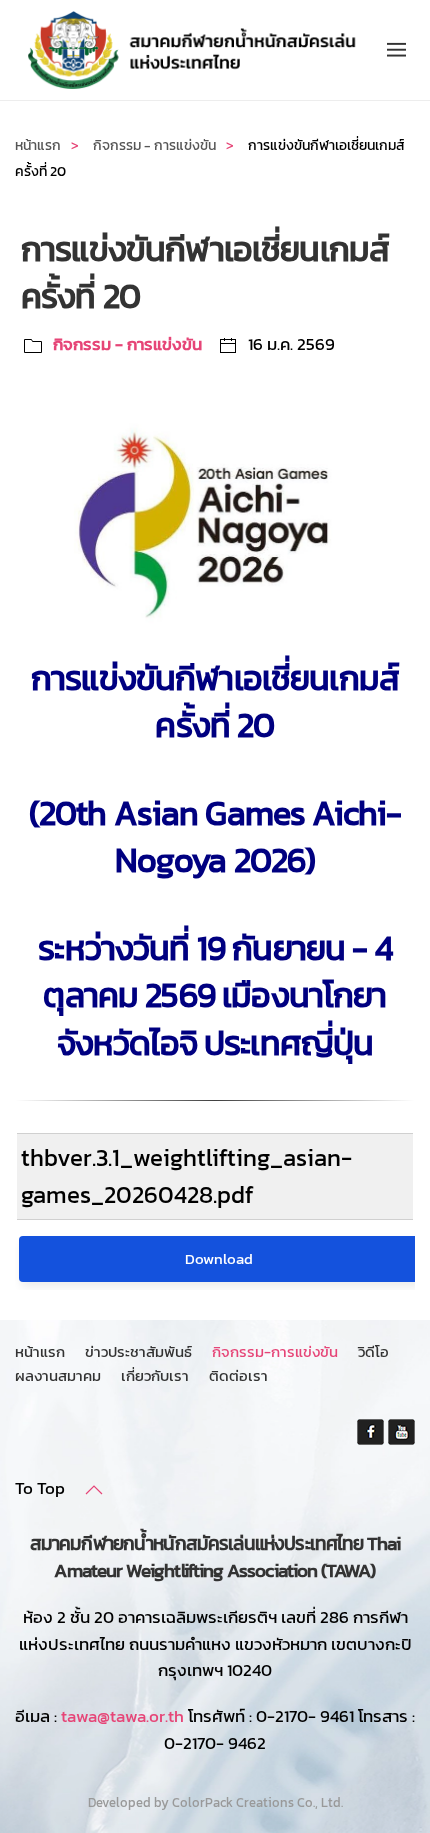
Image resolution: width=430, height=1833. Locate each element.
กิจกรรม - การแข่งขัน (127, 344)
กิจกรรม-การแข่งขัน (275, 1351)
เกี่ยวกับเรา (155, 1375)
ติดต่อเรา (238, 1375)
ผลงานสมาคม (58, 1375)
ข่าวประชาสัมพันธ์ (138, 1351)
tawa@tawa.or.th (122, 1716)
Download (219, 1258)
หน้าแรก (40, 1351)
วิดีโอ (373, 1351)
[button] (396, 50)
